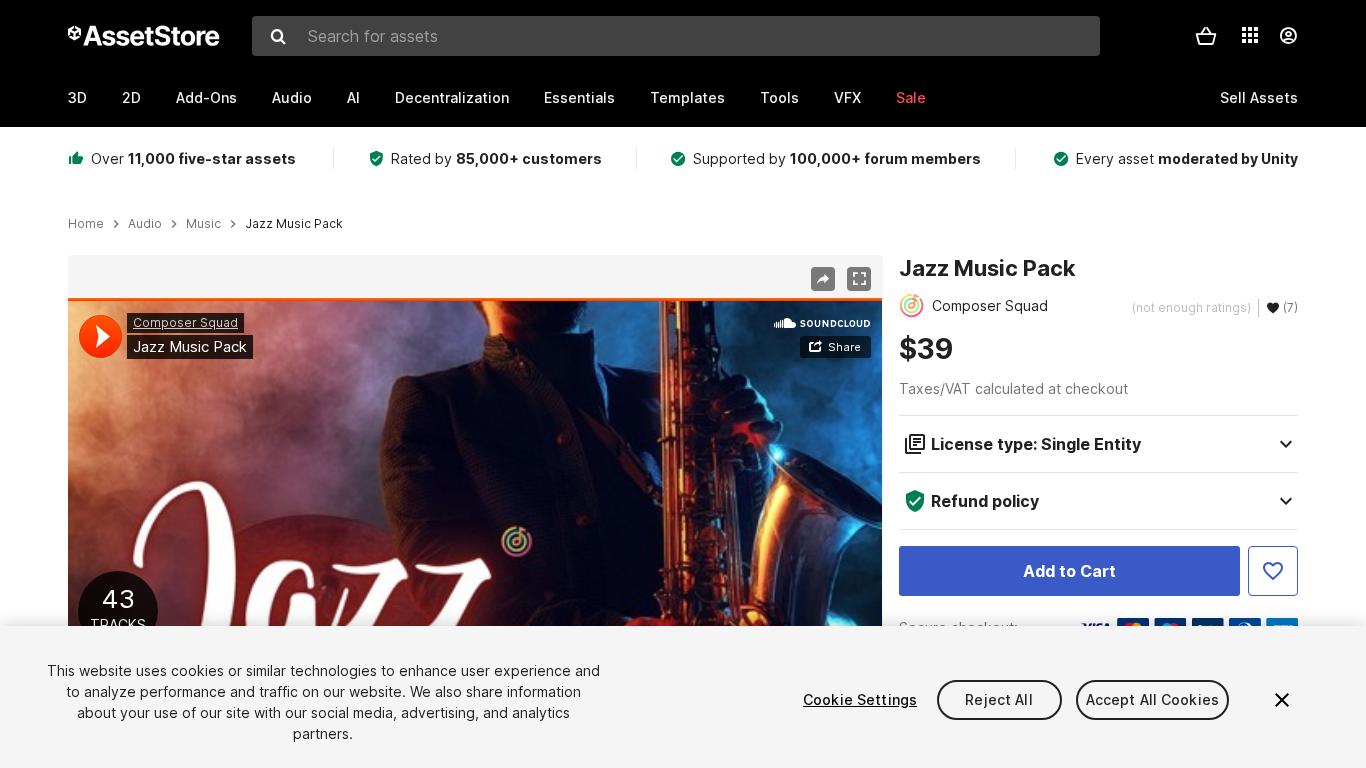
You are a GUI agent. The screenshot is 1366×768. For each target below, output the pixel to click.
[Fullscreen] (859, 279)
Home (86, 224)
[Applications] (1250, 35)
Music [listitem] (203, 224)
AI (353, 97)
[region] (475, 527)
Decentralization (452, 97)
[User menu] (1288, 36)
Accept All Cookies (1153, 699)
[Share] (823, 279)
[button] (1206, 36)
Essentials (579, 97)
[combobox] (676, 36)
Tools (779, 97)
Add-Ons (206, 97)
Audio (292, 97)
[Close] (1282, 700)
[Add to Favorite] (1273, 571)
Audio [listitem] (145, 224)
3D (77, 97)
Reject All (998, 699)
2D (131, 97)
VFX (847, 97)
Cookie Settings (860, 699)
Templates (687, 97)
